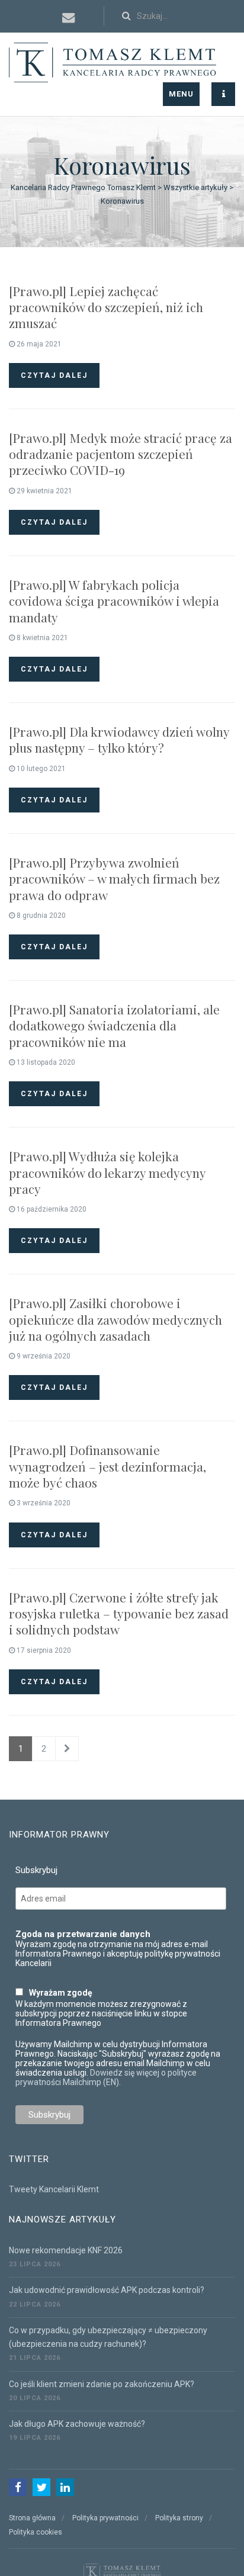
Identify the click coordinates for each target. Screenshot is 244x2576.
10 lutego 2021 (40, 769)
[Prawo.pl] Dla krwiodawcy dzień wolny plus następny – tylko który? (119, 739)
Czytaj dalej (54, 375)
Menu (181, 94)
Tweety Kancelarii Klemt (54, 2189)
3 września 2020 (43, 1503)
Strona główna (32, 2518)
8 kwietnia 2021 (41, 638)
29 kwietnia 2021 (44, 491)
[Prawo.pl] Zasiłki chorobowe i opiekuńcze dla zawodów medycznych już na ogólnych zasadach (115, 1319)
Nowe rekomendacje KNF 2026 (66, 2250)
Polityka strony (179, 2518)
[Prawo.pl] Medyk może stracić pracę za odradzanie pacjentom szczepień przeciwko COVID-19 (121, 454)
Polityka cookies (36, 2532)
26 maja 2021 (38, 344)
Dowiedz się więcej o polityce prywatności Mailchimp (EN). (106, 2077)
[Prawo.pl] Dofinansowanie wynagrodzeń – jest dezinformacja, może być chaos (107, 1466)
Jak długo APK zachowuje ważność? (77, 2424)
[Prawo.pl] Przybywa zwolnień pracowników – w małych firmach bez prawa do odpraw (114, 879)
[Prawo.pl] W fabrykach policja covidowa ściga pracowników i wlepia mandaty (114, 601)
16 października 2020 (51, 1209)
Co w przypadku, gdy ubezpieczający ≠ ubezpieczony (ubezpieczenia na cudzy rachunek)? (108, 2337)
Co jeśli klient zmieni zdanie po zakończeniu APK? (102, 2384)
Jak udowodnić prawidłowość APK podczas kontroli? (107, 2290)
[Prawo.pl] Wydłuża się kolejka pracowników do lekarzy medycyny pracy (107, 1172)
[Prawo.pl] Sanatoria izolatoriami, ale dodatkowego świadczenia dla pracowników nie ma (114, 1025)
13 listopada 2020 (45, 1062)
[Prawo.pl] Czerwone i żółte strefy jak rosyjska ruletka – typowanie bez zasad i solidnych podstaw (119, 1613)
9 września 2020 (43, 1356)
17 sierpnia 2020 (43, 1650)
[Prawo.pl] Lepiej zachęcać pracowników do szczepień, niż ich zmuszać (106, 307)
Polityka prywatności (105, 2518)
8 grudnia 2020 (40, 916)
